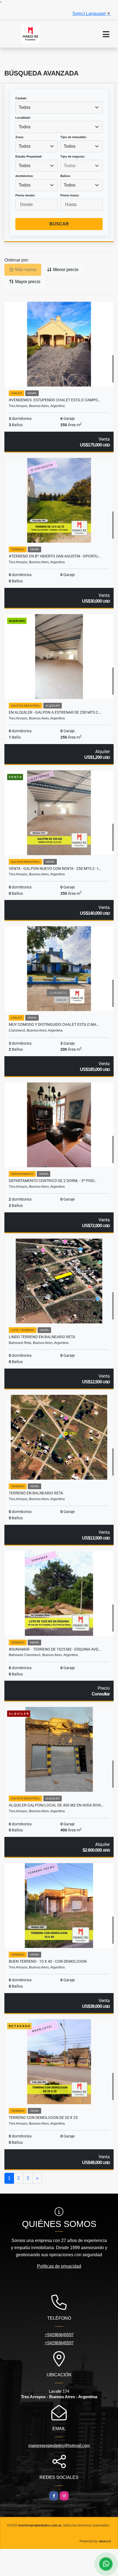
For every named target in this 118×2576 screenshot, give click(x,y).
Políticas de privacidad (59, 2266)
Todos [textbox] (25, 107)
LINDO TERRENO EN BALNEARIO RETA (42, 1337)
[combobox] (59, 108)
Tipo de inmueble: (74, 137)
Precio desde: (25, 195)
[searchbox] (82, 166)
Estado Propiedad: (29, 156)
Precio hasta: (70, 195)
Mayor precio (27, 282)
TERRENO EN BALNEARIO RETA (36, 1493)
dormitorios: (24, 176)
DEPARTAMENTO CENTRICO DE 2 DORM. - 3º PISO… (53, 1181)
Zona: (20, 137)
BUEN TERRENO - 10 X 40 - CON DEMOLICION (48, 1961)
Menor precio (65, 270)
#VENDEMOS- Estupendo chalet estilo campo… (54, 400)
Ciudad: (21, 98)
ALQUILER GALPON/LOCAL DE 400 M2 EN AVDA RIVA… (56, 1805)
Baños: (66, 176)
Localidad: (23, 118)
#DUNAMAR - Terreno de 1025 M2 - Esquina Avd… (55, 1649)
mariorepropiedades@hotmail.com (59, 2445)
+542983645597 (59, 2335)
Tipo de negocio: (73, 156)
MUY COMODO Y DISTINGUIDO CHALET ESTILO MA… (54, 1024)
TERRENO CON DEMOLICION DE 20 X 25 (43, 2118)
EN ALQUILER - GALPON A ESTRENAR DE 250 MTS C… (55, 712)
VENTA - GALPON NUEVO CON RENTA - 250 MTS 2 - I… (55, 869)
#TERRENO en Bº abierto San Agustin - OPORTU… (54, 556)
